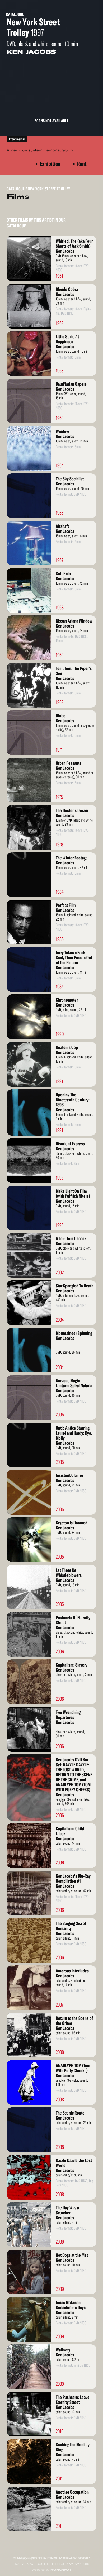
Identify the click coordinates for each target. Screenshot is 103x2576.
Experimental (17, 139)
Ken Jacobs (31, 52)
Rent (82, 164)
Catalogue (15, 14)
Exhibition (51, 164)
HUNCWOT (61, 2570)
